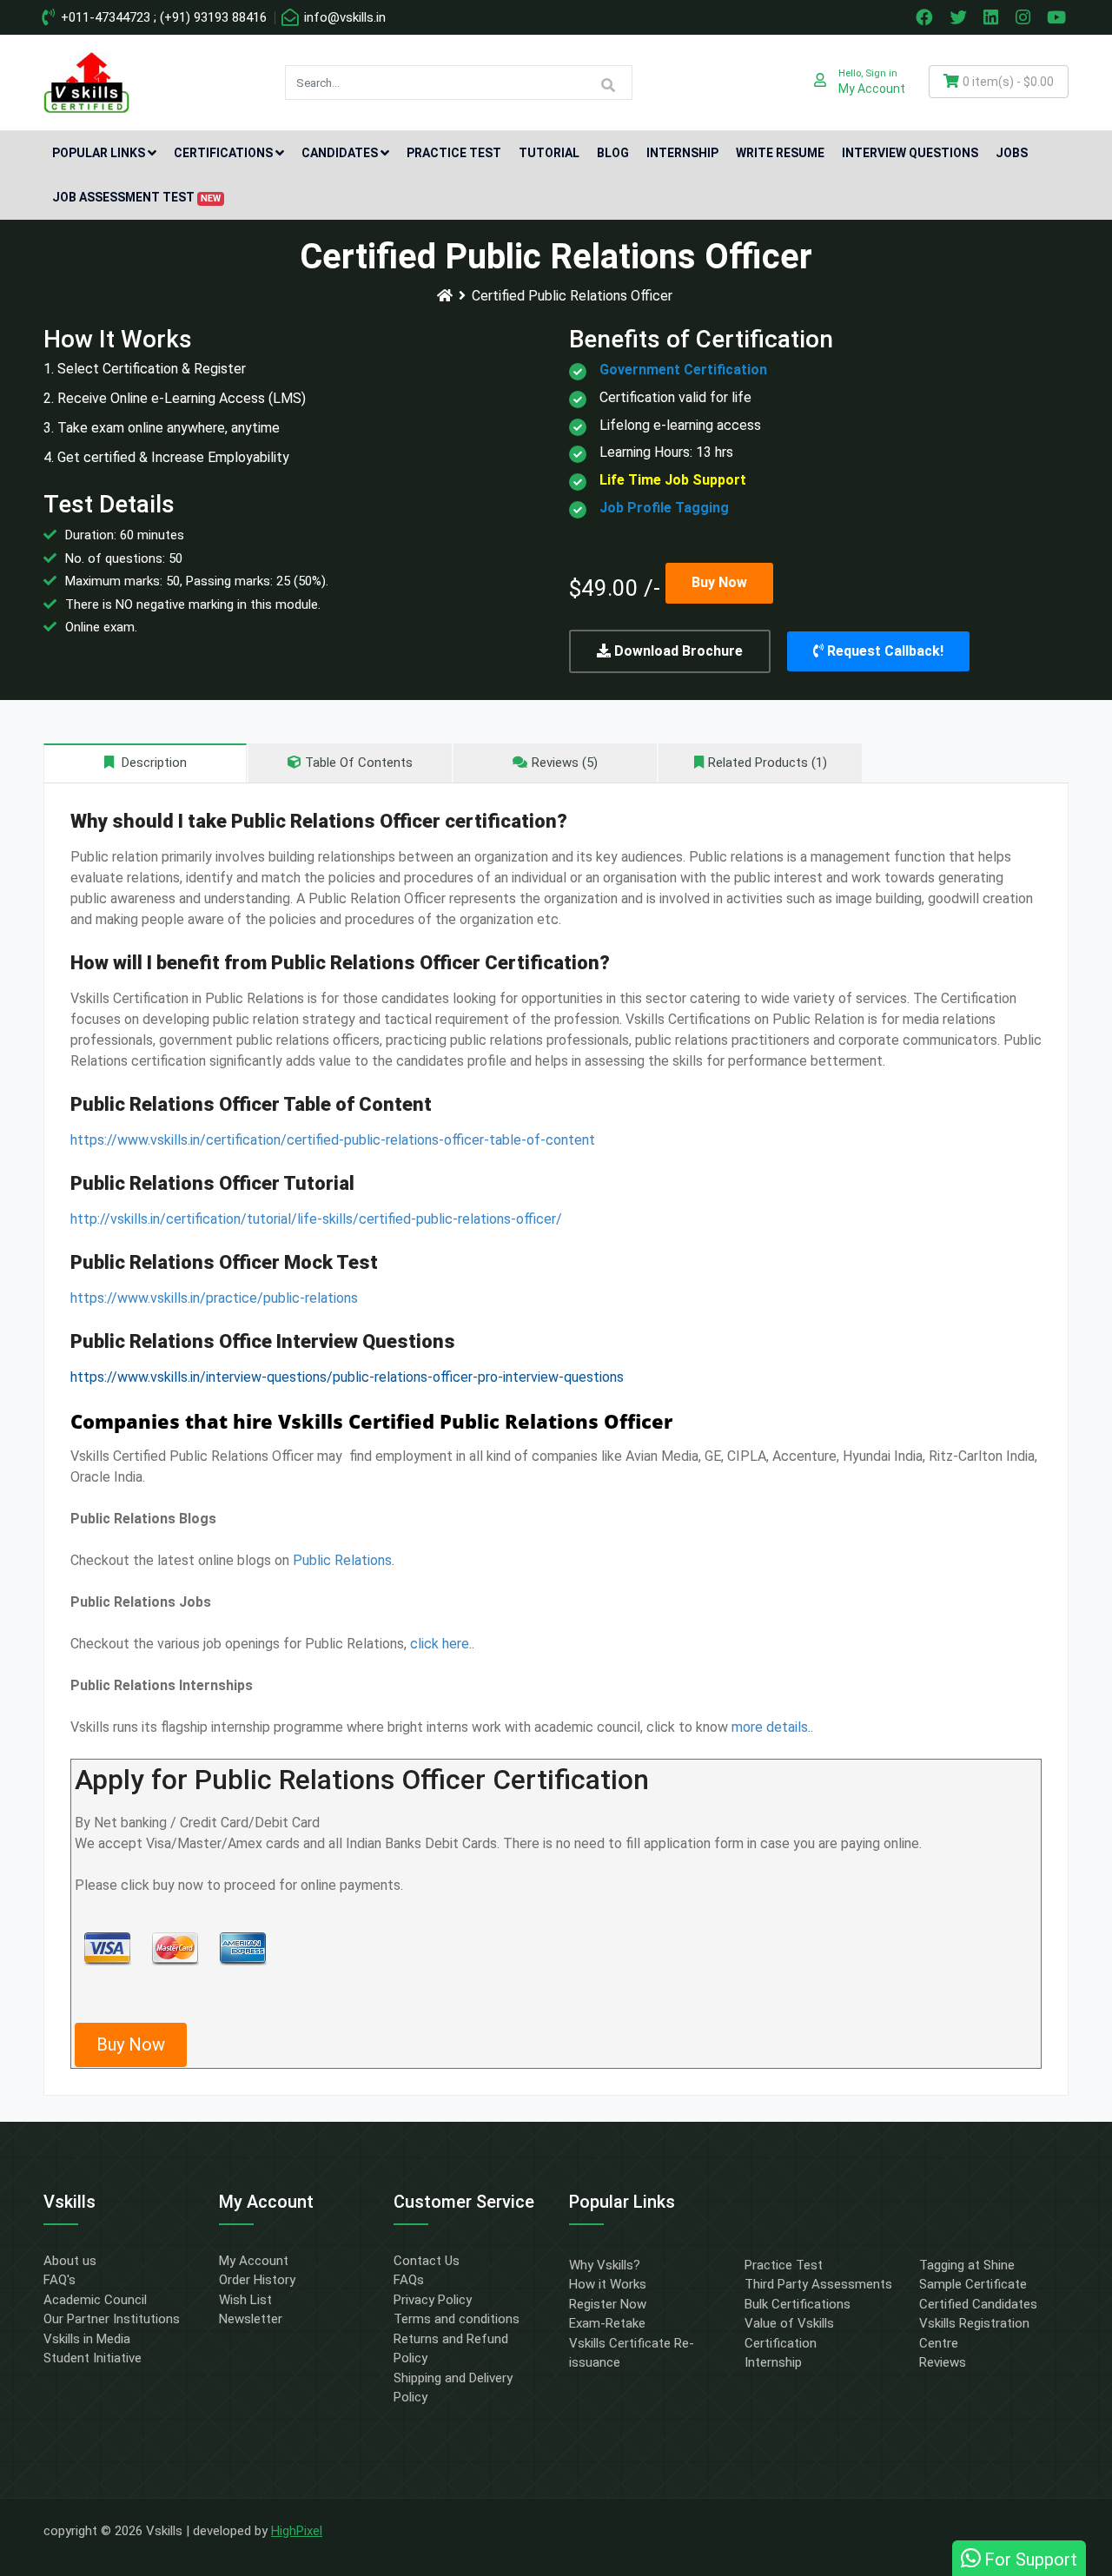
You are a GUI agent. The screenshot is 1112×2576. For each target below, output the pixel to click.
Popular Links (99, 153)
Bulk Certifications (798, 2304)
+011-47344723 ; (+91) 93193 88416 (162, 17)
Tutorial (549, 153)
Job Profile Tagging (664, 508)
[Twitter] (960, 17)
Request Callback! (884, 651)
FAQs (409, 2280)
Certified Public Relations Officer (572, 296)
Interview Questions (910, 153)
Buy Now (719, 582)
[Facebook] (926, 17)
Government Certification (683, 370)
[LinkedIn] (993, 17)
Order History (257, 2280)
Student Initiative (93, 2358)
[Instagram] (1025, 17)
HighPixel (297, 2531)
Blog (613, 153)
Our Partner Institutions (112, 2319)
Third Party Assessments (818, 2284)
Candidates (340, 153)
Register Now (608, 2304)
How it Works (608, 2284)
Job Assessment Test (136, 197)
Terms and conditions (457, 2319)
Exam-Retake (607, 2323)
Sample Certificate (973, 2284)
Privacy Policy (433, 2300)
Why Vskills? (605, 2265)
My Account (254, 2261)
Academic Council (95, 2300)
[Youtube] (1059, 17)
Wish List (245, 2300)
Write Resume (780, 153)
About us (70, 2261)
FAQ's (60, 2280)
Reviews (943, 2362)
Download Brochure (677, 651)
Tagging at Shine (967, 2265)
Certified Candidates (978, 2304)
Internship (682, 153)
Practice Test (454, 153)
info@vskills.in (343, 17)
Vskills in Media (87, 2339)
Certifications (223, 153)
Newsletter (251, 2319)
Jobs (1012, 153)
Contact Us (427, 2261)
